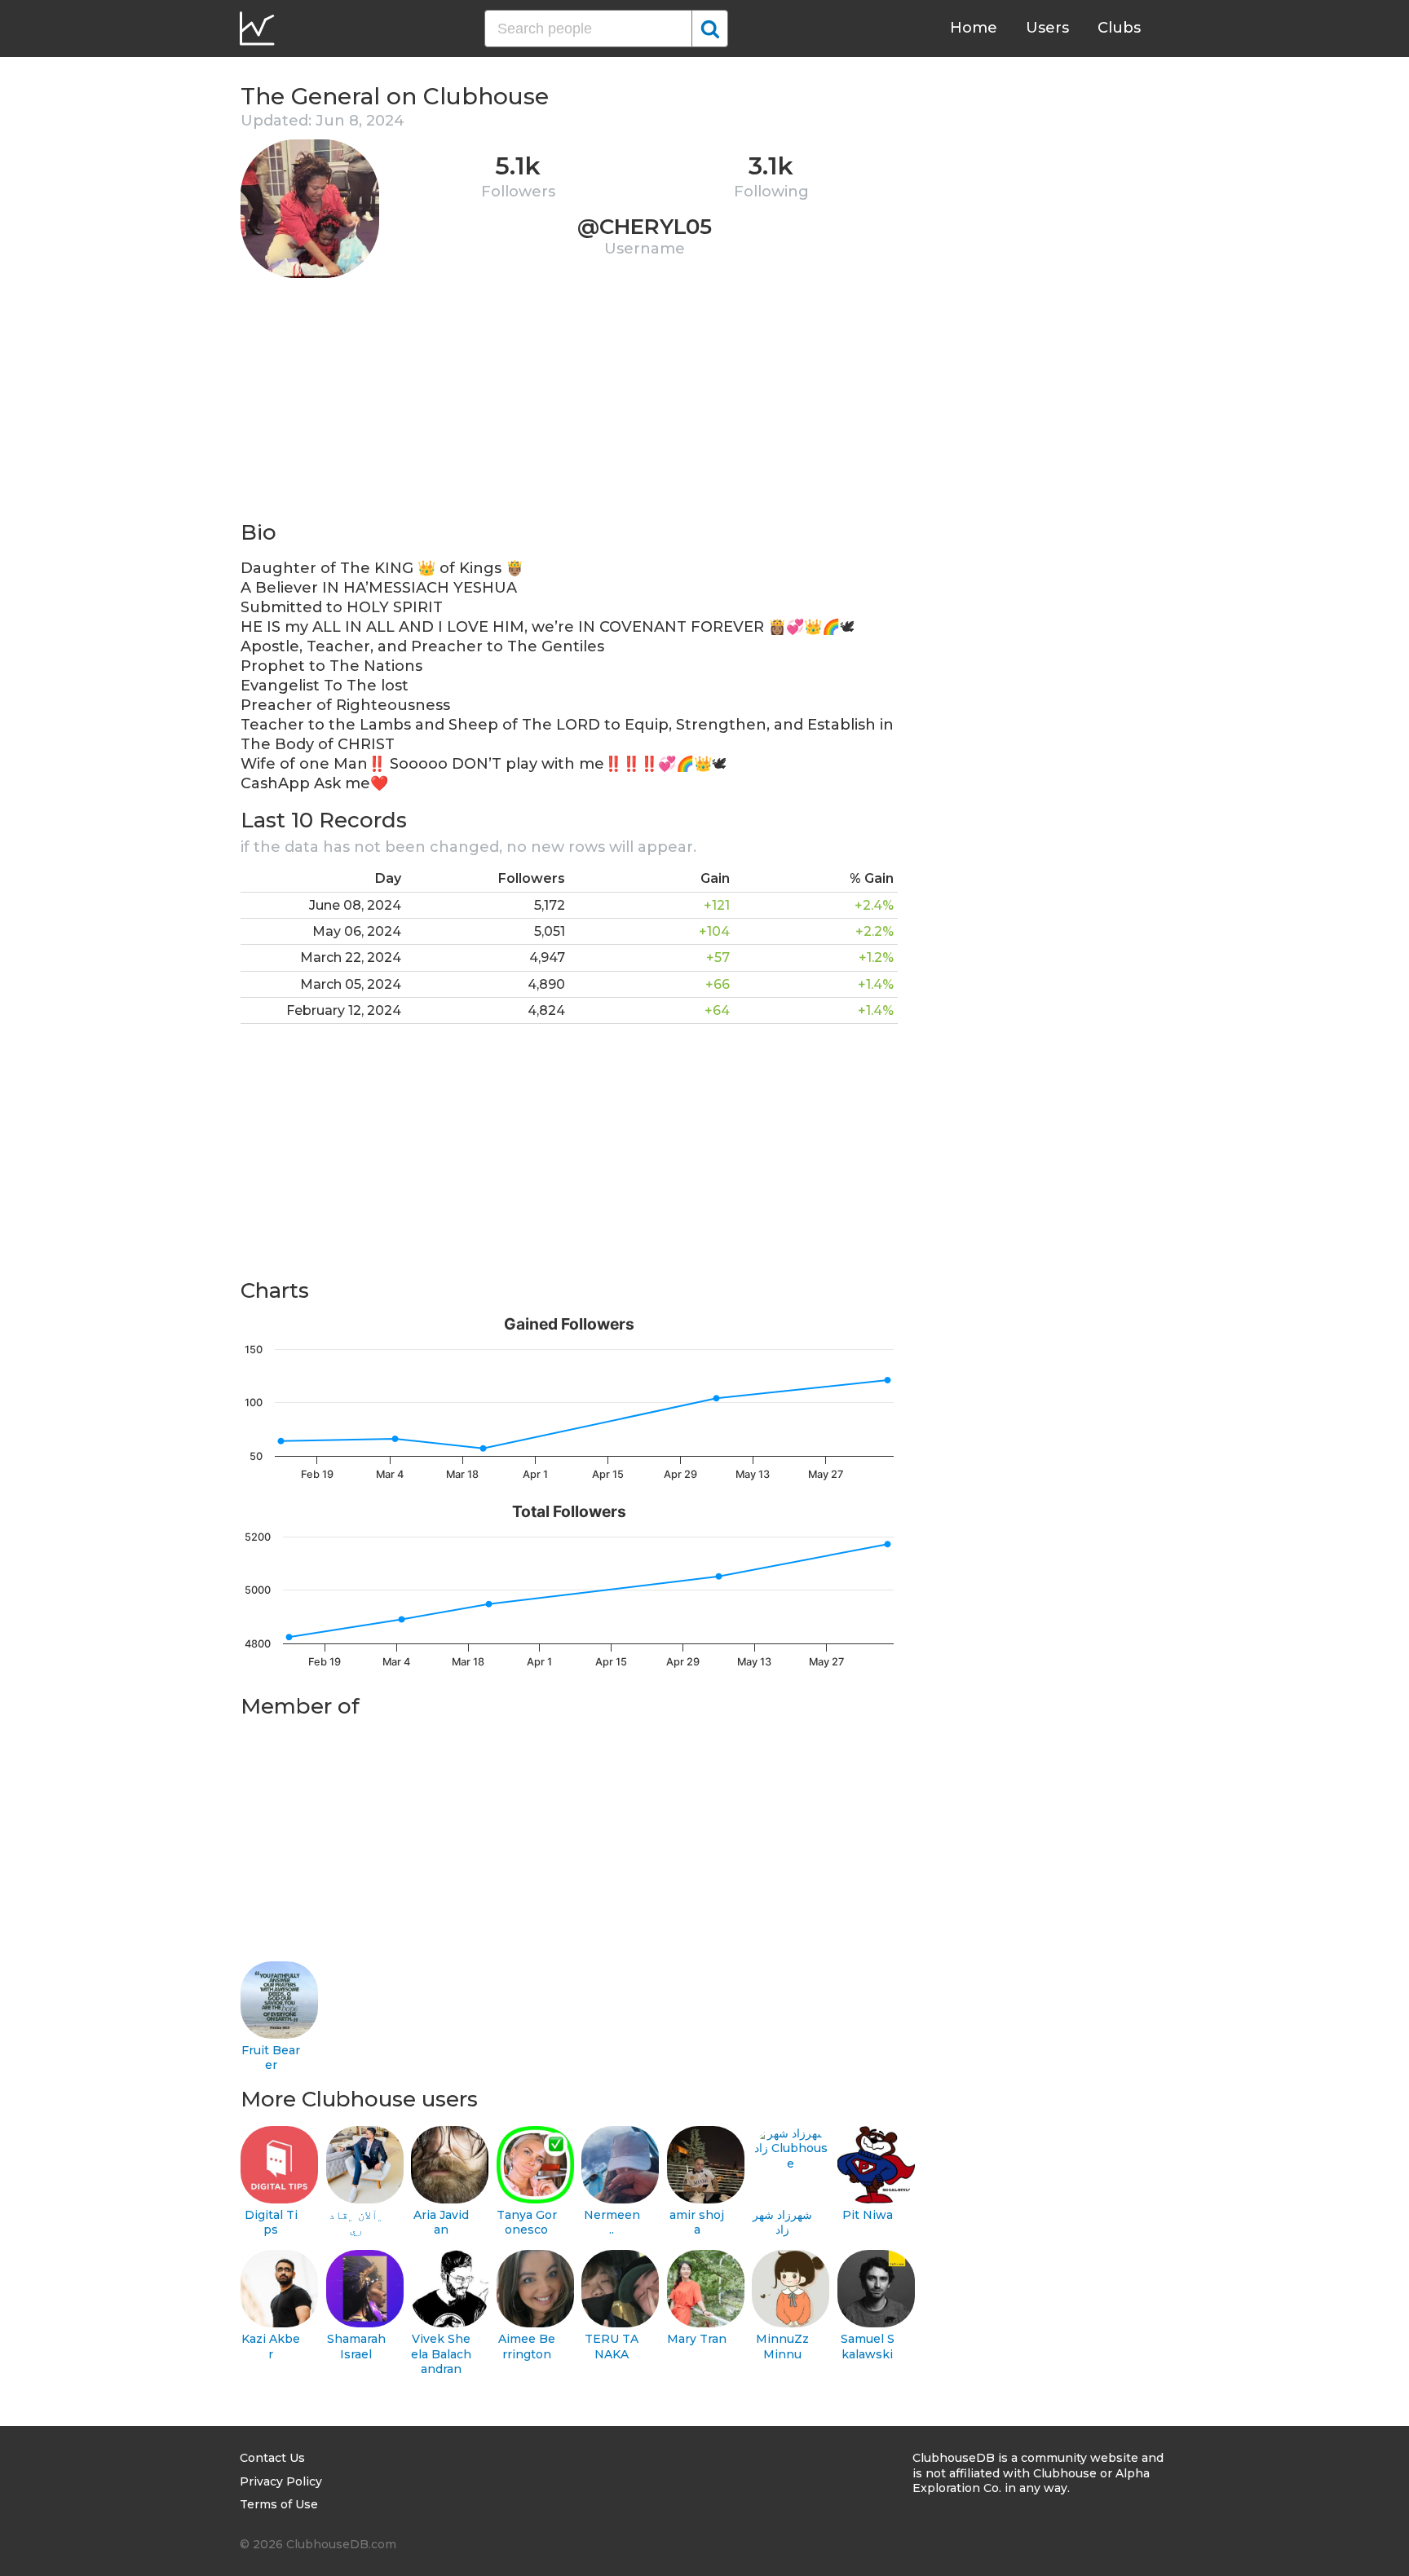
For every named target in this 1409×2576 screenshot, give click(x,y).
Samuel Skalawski (868, 2347)
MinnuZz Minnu (782, 2347)
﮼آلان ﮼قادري (356, 2223)
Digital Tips (271, 2223)
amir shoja (697, 2223)
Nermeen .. (612, 2223)
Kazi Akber (271, 2347)
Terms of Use (279, 2504)
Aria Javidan (441, 2223)
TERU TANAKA (612, 2347)
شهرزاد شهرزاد (782, 2223)
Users (1047, 28)
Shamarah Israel (356, 2347)
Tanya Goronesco (527, 2223)
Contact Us (272, 2458)
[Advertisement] (569, 404)
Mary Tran (697, 2339)
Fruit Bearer (271, 2058)
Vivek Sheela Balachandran (441, 2354)
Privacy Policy (281, 2481)
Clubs (1119, 28)
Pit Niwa (868, 2215)
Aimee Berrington (527, 2347)
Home (974, 28)
